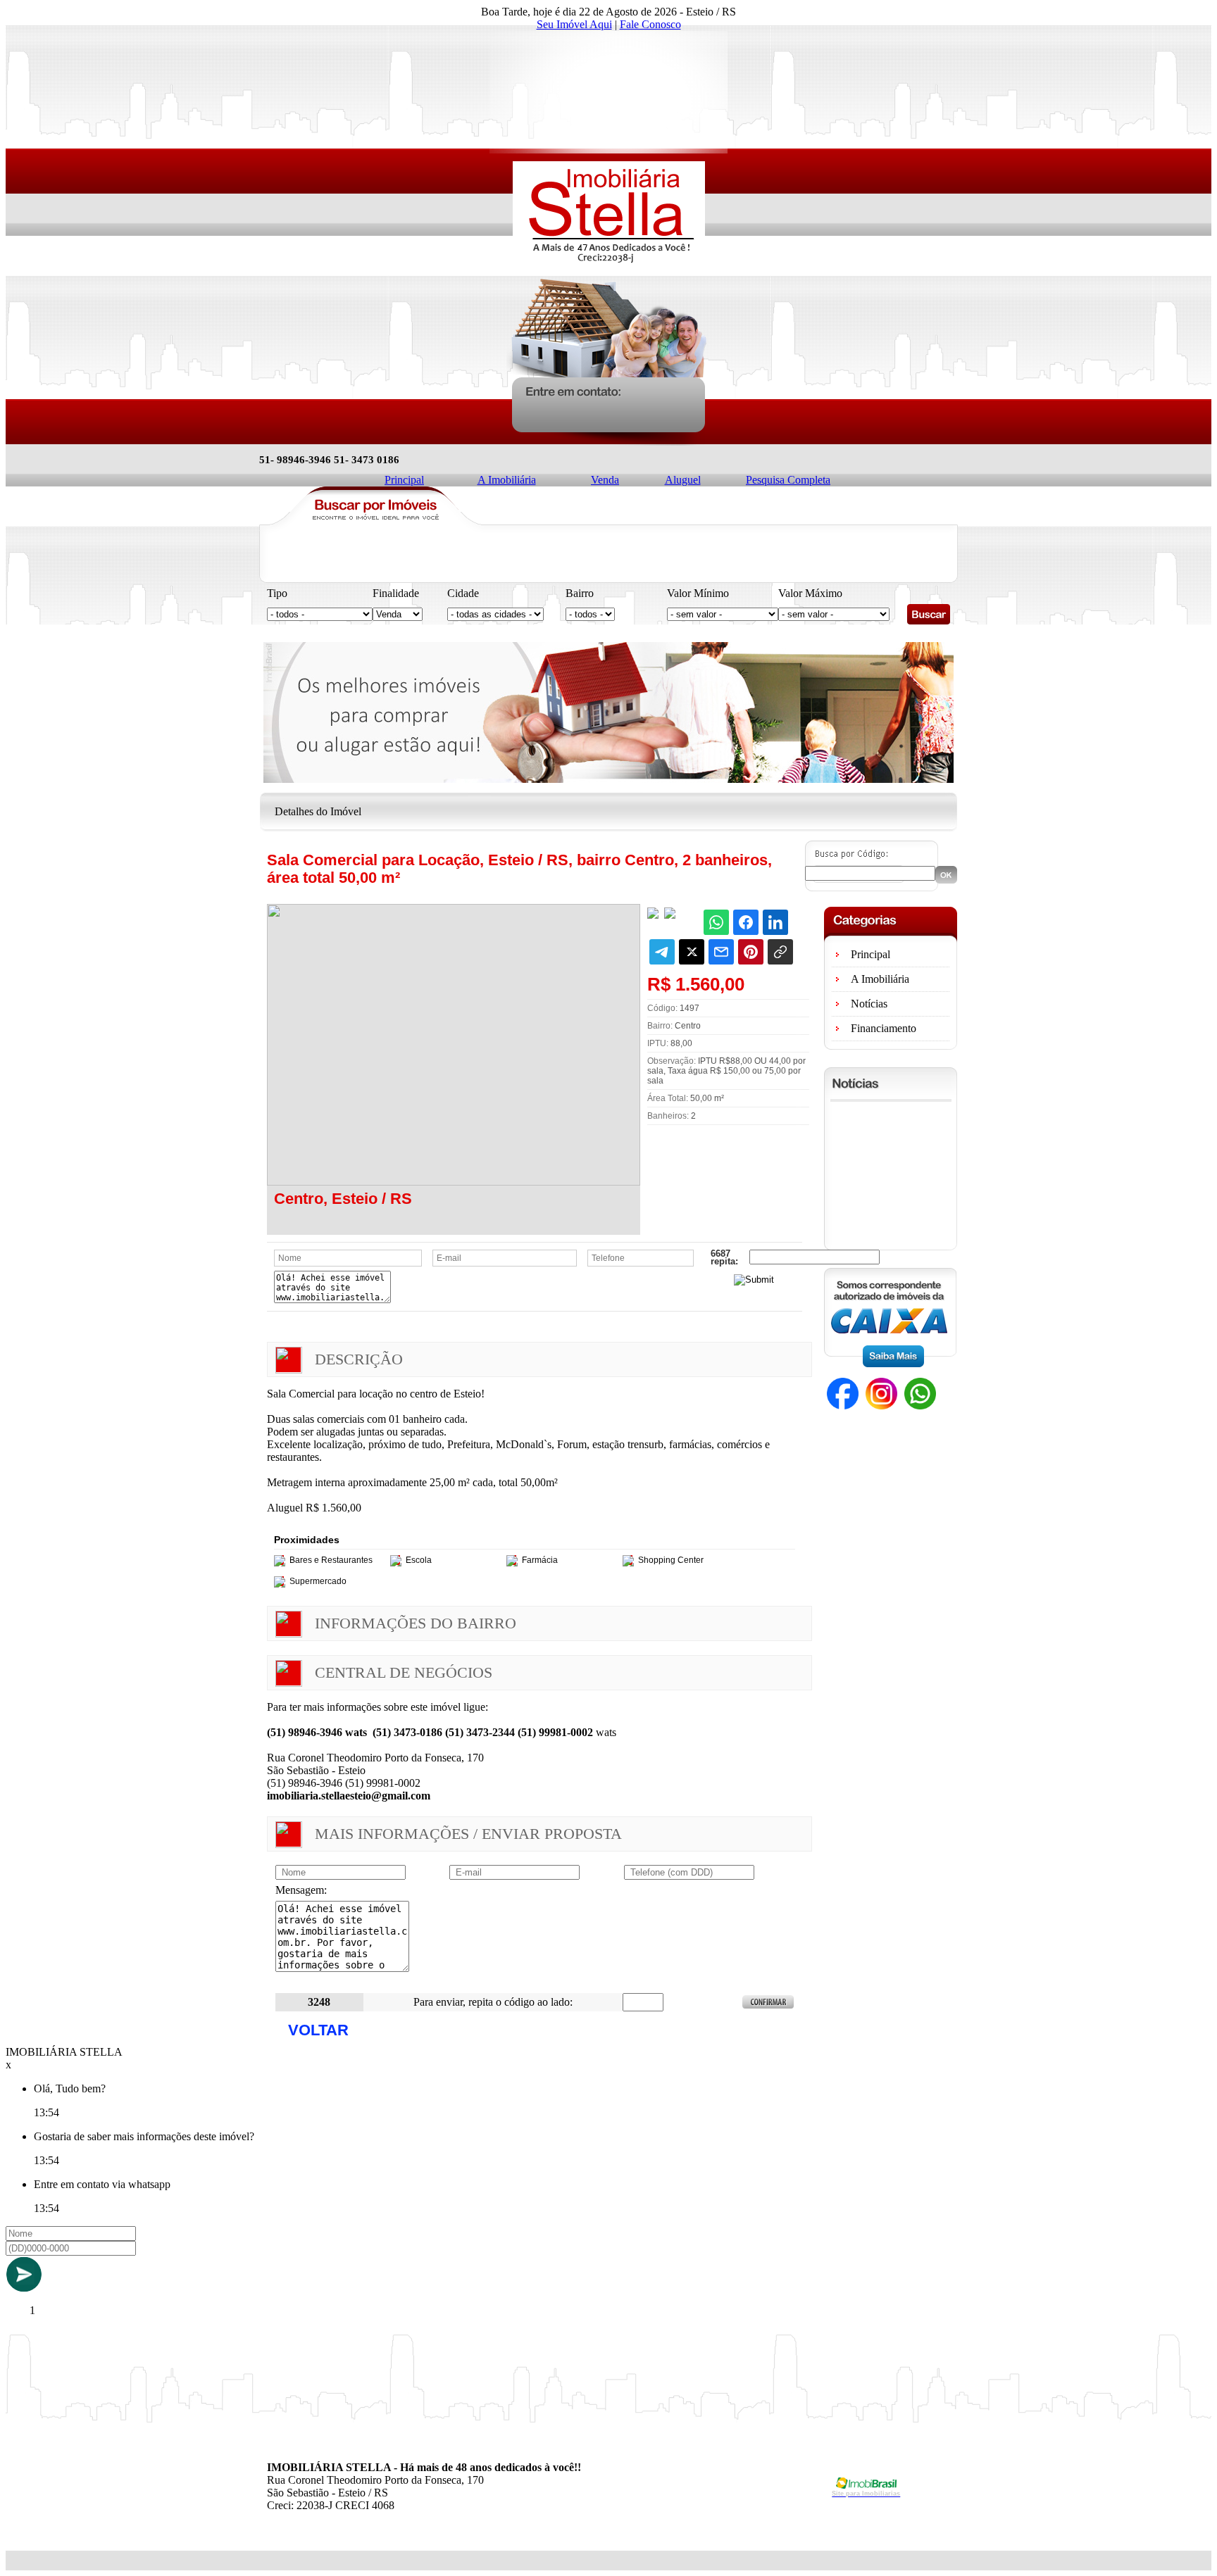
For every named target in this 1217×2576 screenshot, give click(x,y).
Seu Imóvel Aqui (574, 24)
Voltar (318, 2030)
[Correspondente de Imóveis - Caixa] (890, 1363)
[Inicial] (609, 265)
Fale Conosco (650, 24)
